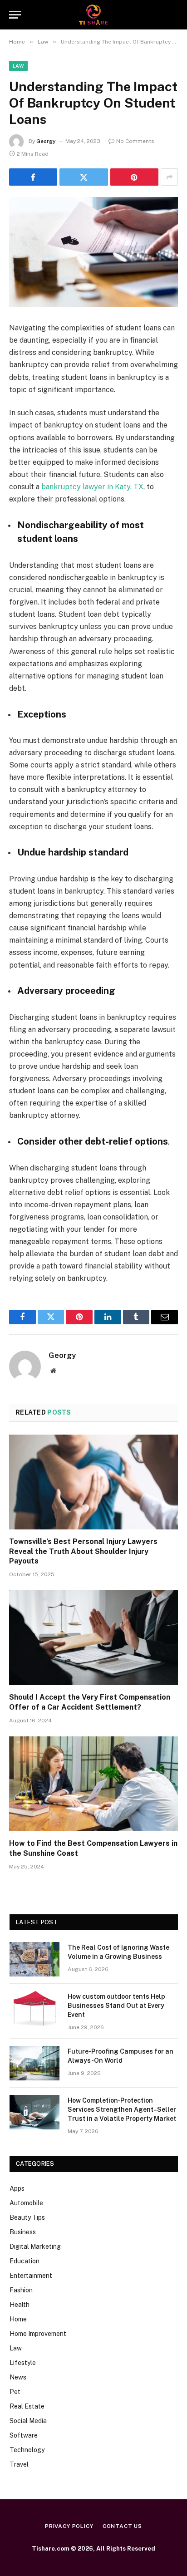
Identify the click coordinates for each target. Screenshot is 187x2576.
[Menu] (15, 15)
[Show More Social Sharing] (169, 177)
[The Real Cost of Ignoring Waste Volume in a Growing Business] (34, 1959)
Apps (17, 2188)
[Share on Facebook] (33, 177)
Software (24, 2435)
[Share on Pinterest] (134, 177)
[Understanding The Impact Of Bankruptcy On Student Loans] (93, 252)
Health (20, 2305)
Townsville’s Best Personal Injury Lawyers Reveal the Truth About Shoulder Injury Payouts (83, 1551)
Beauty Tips (27, 2217)
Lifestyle (23, 2363)
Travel (19, 2464)
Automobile (26, 2203)
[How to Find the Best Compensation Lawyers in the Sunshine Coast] (93, 1784)
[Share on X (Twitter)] (84, 177)
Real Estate (27, 2406)
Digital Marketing (35, 2247)
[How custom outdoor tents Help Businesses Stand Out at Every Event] (34, 2008)
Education (25, 2261)
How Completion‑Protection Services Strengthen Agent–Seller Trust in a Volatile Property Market (122, 2109)
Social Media (28, 2421)
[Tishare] (94, 15)
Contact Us (122, 2526)
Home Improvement (38, 2334)
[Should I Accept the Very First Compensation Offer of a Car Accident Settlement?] (93, 1638)
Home (18, 2319)
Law (18, 66)
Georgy (46, 141)
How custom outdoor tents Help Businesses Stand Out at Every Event (116, 2006)
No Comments (135, 141)
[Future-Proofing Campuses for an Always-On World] (34, 2063)
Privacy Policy (69, 2526)
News (18, 2377)
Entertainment (31, 2276)
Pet (15, 2392)
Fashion (21, 2290)
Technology (27, 2450)
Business (23, 2232)
